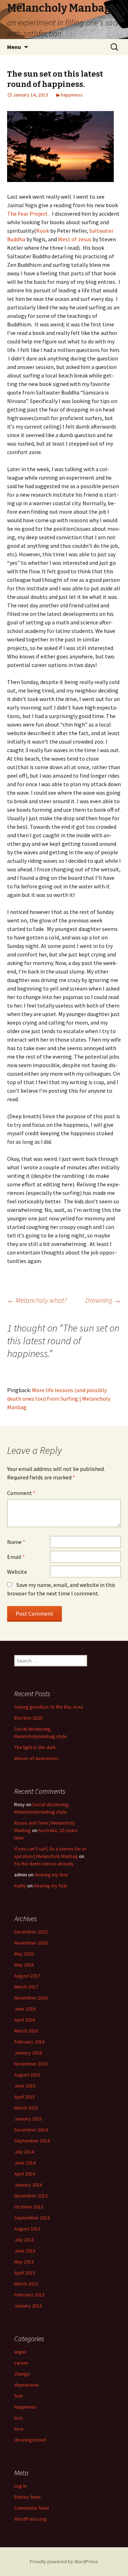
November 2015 (31, 2064)
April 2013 (25, 2273)
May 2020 (24, 1954)
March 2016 (26, 2031)
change (22, 2374)
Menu (14, 47)
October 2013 (29, 2207)
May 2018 (24, 1965)
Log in (20, 2486)
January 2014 (28, 2185)
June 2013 (25, 2251)
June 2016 (25, 2009)
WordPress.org (30, 2519)
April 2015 (25, 2097)
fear (19, 2396)
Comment (21, 1493)
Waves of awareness (36, 1758)
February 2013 (29, 2295)
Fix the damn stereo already (44, 1864)
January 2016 (28, 2053)
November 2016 (31, 1998)
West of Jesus (75, 239)
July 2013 (24, 2240)
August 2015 (27, 2075)
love (19, 2429)
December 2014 (31, 2130)
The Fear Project (28, 214)
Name (16, 1542)
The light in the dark (35, 1747)
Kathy (20, 1886)
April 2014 (25, 2174)
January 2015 (28, 2119)
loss (19, 2418)
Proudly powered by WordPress (64, 2561)
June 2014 (25, 2163)
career (21, 2363)
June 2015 (25, 2086)
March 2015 (26, 2108)
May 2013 (24, 2262)
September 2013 (32, 2218)
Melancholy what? (37, 1300)
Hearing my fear (51, 1875)
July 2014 (24, 2152)
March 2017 (26, 1987)
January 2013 (28, 2306)
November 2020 (31, 1943)
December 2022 (31, 1932)
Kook (43, 231)
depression (26, 2385)
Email (16, 1557)
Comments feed (31, 2508)
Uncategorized (30, 2440)
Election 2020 (28, 1718)
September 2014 (32, 2141)
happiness (72, 95)
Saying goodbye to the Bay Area (49, 1707)
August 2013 (27, 2229)
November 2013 (31, 2196)
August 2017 (27, 1976)
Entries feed (27, 2497)
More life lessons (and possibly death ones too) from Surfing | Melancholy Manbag (59, 1399)
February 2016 (29, 2042)
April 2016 (25, 2020)
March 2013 (26, 2284)
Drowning (103, 1300)
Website (17, 1572)
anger (20, 2352)
